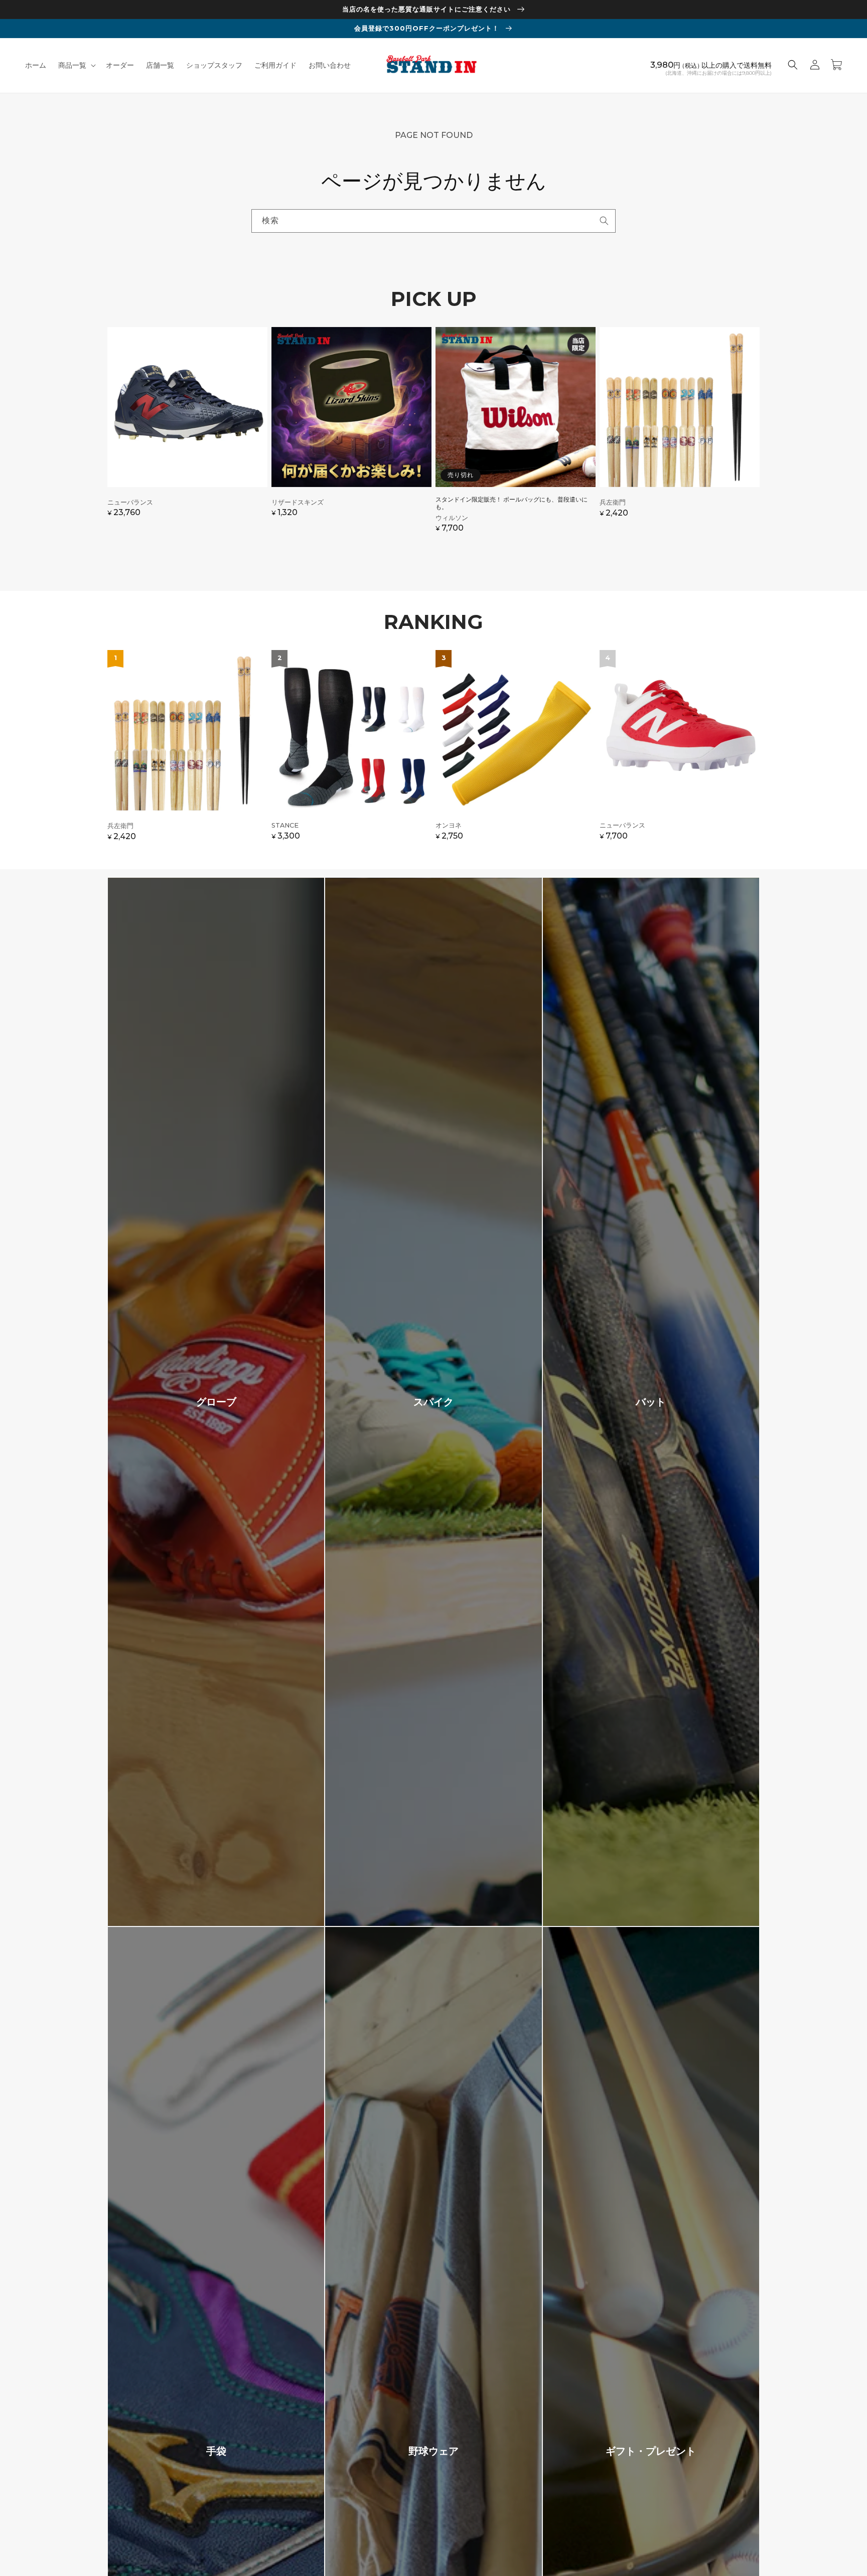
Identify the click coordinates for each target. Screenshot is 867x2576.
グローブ (216, 1402)
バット (651, 1402)
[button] (76, 65)
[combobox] (434, 221)
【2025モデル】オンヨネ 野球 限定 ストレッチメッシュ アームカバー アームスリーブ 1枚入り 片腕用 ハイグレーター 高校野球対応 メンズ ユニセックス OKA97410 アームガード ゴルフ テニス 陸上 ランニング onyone (516, 750)
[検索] (604, 221)
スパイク (434, 1402)
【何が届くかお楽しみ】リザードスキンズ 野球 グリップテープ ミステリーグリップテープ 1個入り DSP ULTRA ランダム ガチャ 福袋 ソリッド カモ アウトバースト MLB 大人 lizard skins (351, 435)
